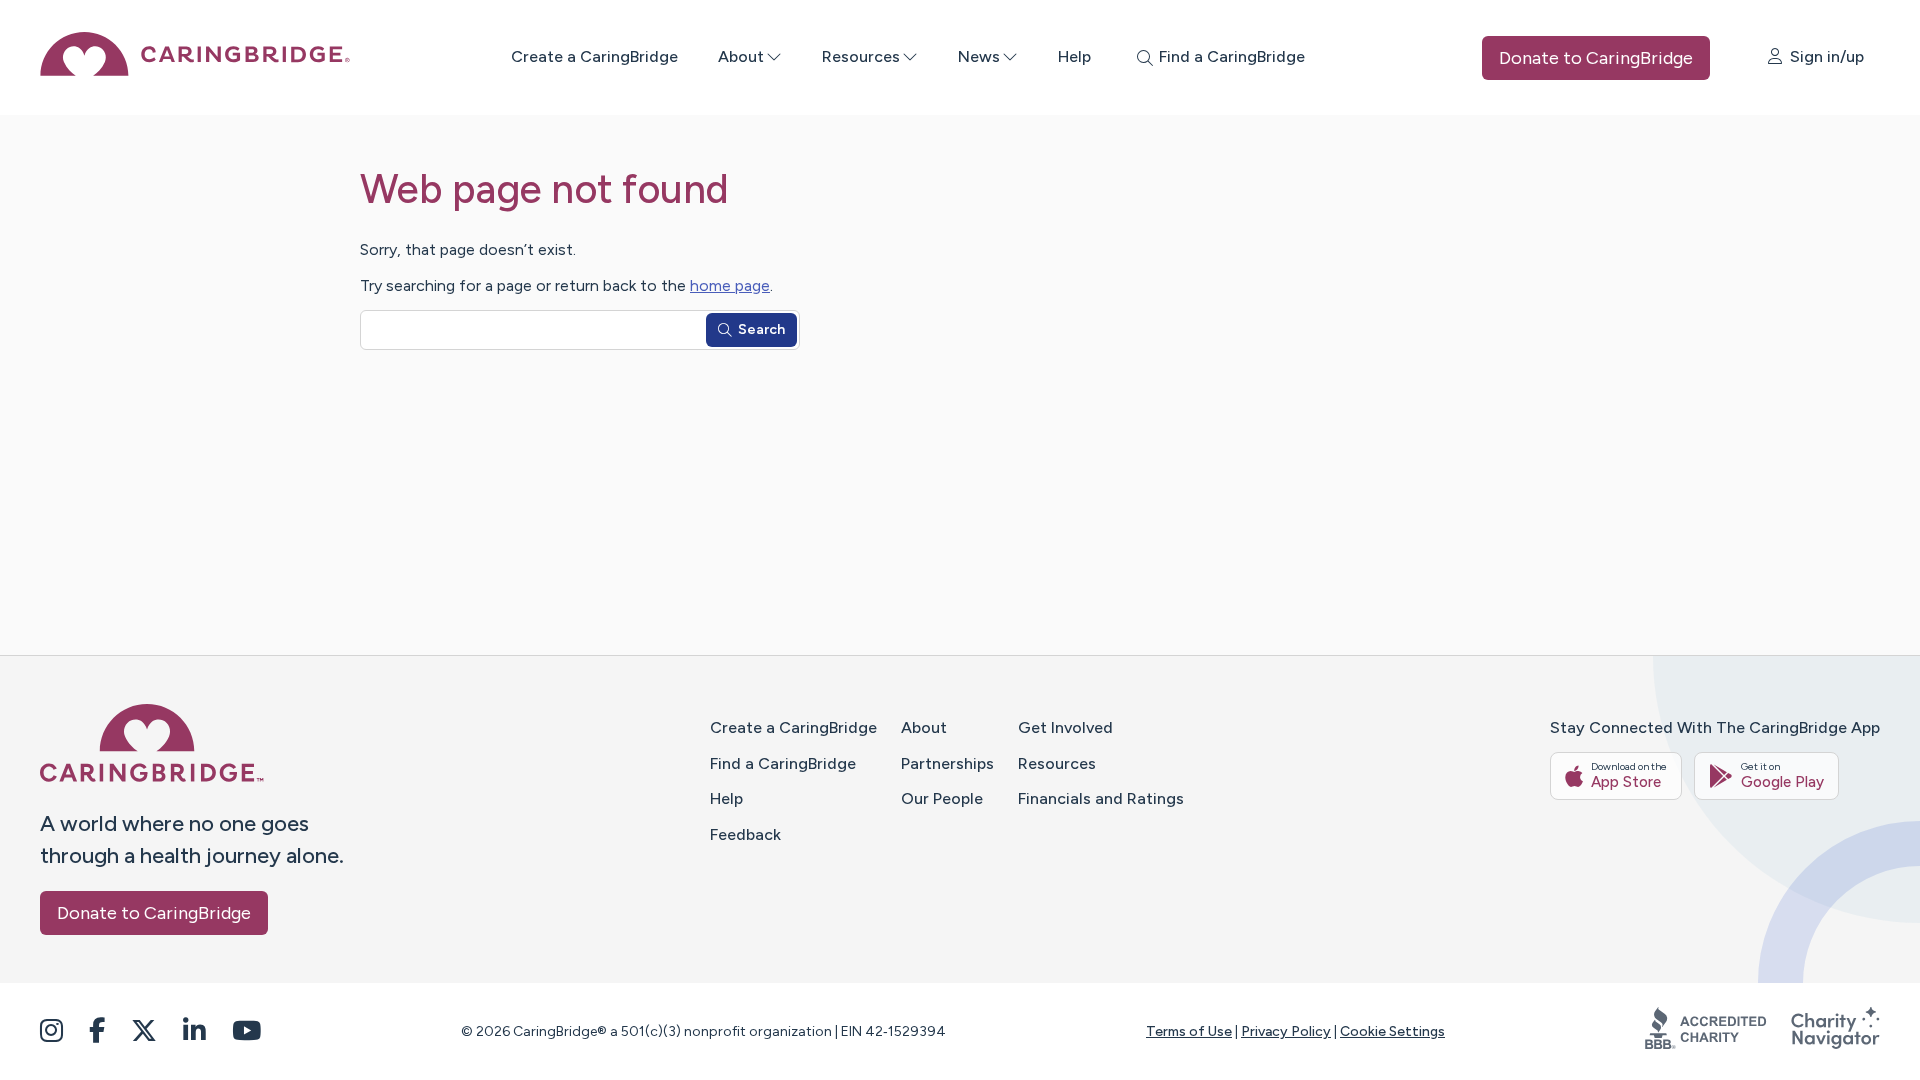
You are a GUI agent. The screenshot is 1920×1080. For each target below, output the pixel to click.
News (979, 56)
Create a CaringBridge (594, 56)
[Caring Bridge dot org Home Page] (195, 70)
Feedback (745, 834)
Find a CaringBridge (783, 763)
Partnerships (947, 763)
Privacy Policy (1286, 1031)
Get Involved (1065, 727)
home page (730, 285)
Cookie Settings (1392, 1031)
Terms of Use (1189, 1031)
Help (1074, 56)
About (741, 56)
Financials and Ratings (1101, 798)
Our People (942, 798)
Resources (861, 56)
